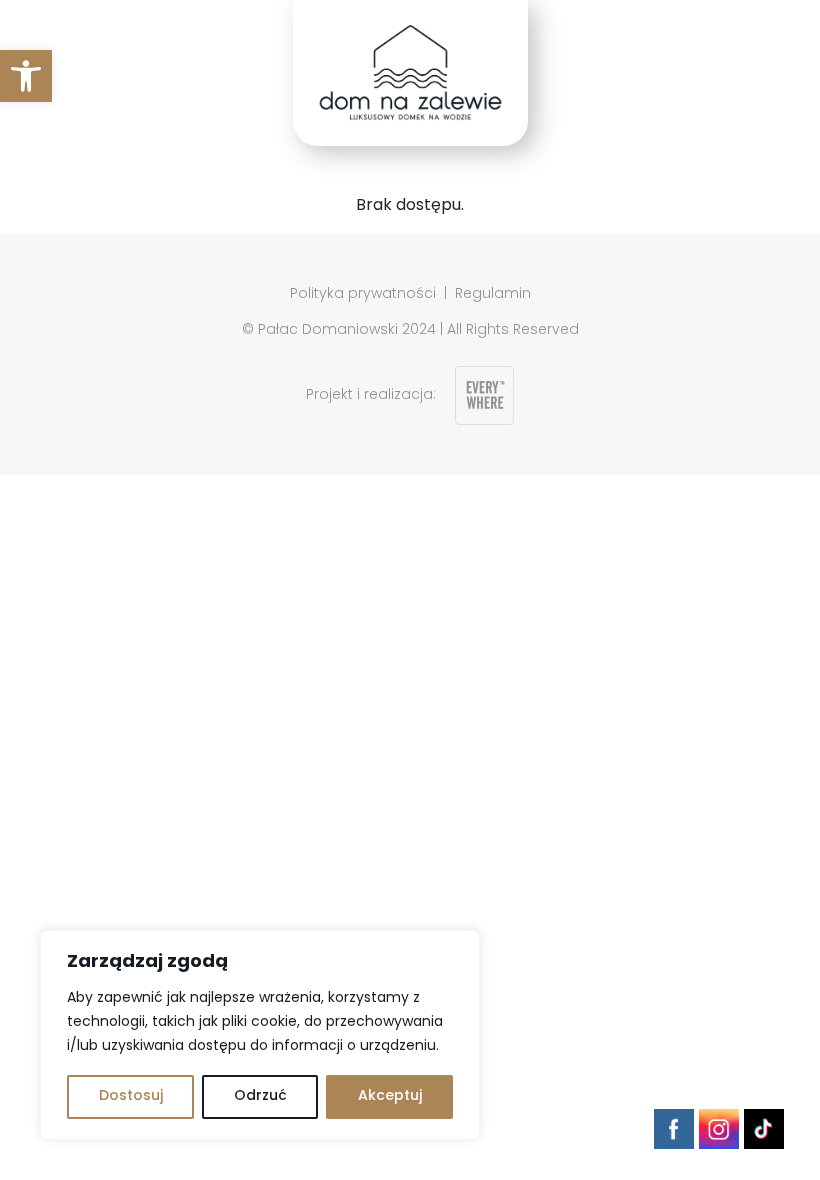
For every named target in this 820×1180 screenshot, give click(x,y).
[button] (26, 76)
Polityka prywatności (363, 294)
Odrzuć (260, 1096)
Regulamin (493, 294)
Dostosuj (131, 1096)
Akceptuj (390, 1096)
